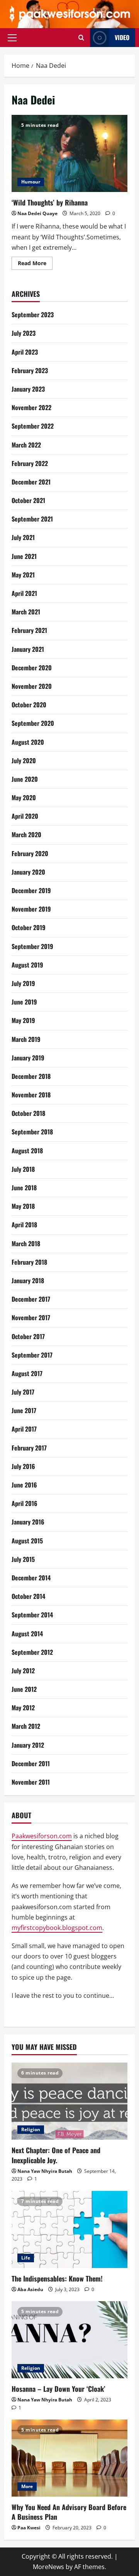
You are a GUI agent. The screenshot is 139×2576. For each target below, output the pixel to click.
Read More (35, 264)
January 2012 (28, 1745)
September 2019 (32, 946)
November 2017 (31, 1317)
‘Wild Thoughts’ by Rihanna (69, 153)
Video (122, 37)
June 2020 (25, 779)
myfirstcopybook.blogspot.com (57, 1928)
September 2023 (33, 315)
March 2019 (26, 1039)
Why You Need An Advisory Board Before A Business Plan (69, 2512)
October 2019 (29, 927)
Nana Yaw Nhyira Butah (45, 2171)
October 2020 (29, 705)
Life (26, 2258)
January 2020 (28, 872)
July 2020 (24, 761)
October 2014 (28, 1596)
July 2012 (23, 1671)
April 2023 (25, 352)
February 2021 (29, 630)
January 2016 (28, 1522)
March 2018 (26, 1243)
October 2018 (28, 1113)
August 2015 (27, 1541)
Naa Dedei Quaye (37, 213)
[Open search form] (81, 38)
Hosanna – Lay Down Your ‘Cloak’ (58, 2389)
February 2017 (29, 1448)
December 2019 (31, 890)
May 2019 (23, 1020)
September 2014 (32, 1615)
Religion (31, 2129)
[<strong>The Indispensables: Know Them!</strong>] (69, 2229)
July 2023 (24, 333)
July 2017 (23, 1392)
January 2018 (28, 1280)
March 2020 (26, 835)
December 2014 (31, 1578)
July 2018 (23, 1169)
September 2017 (32, 1355)
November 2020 (32, 686)
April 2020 (25, 816)
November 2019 (31, 909)
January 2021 (28, 649)
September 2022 (33, 426)
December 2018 (31, 1076)
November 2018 (31, 1095)
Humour (31, 182)
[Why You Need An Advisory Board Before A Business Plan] (69, 2458)
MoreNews (48, 2567)
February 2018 (29, 1262)
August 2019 (27, 965)
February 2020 (30, 853)
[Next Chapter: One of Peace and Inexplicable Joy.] (69, 2101)
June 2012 (24, 1689)
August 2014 (27, 1634)
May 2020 (24, 798)
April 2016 (25, 1503)
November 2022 (31, 407)
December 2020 (32, 668)
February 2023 (30, 370)
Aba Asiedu (30, 2289)
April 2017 (24, 1429)
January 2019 (28, 1058)
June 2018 (24, 1188)
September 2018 (32, 1132)
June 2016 (24, 1485)
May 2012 (23, 1708)
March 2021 (26, 612)
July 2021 (23, 537)
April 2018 (24, 1225)
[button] (12, 37)
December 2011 (31, 1763)
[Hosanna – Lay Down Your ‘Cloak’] (69, 2340)
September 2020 (33, 723)
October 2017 (28, 1336)
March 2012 (26, 1726)
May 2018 (23, 1206)
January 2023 (28, 389)
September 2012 (32, 1652)
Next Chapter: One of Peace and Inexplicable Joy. (56, 2155)
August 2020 (28, 742)
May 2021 (23, 575)
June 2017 (24, 1410)
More (27, 2486)
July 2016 (23, 1466)
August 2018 (27, 1151)
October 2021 (28, 500)
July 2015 (23, 1559)
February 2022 (30, 463)
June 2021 (24, 556)
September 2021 (32, 519)
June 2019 (24, 1002)
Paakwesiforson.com (42, 1836)
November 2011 (31, 1782)
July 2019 (23, 983)
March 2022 (26, 445)
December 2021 (31, 482)
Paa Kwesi (29, 2528)
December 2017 (31, 1299)
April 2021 (24, 593)
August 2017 (27, 1373)
